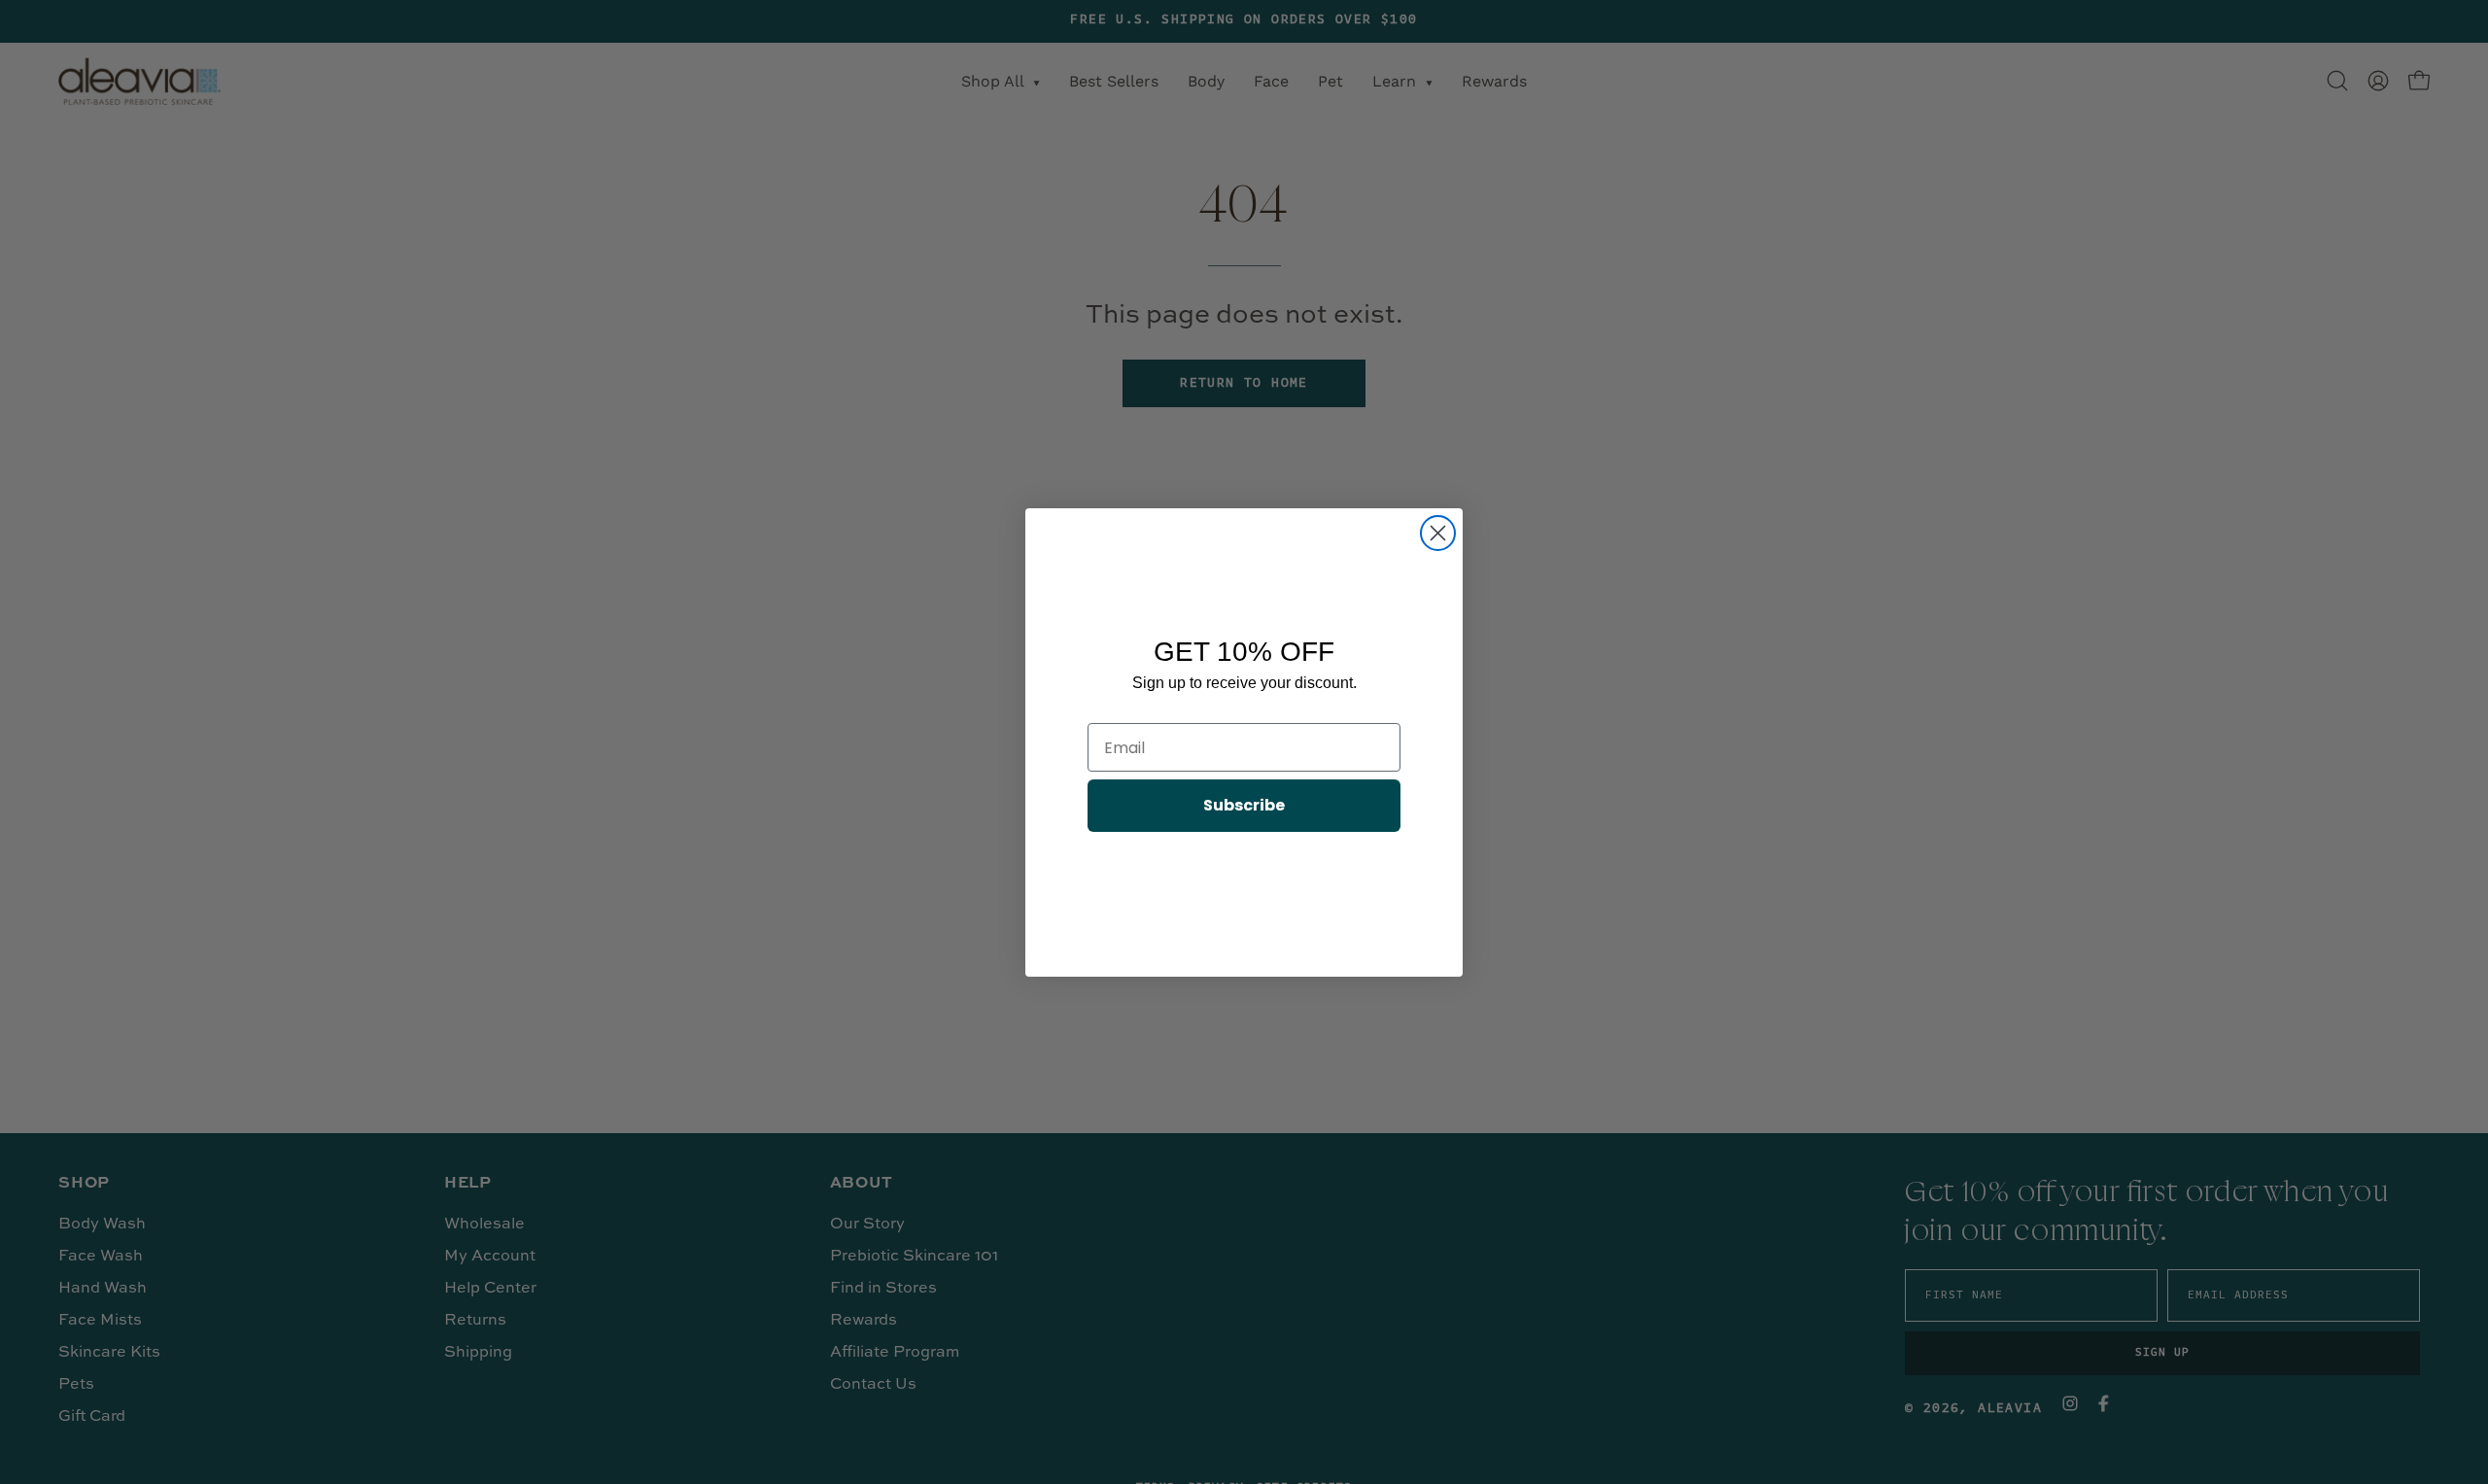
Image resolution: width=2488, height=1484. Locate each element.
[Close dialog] (1438, 533)
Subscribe (1244, 805)
